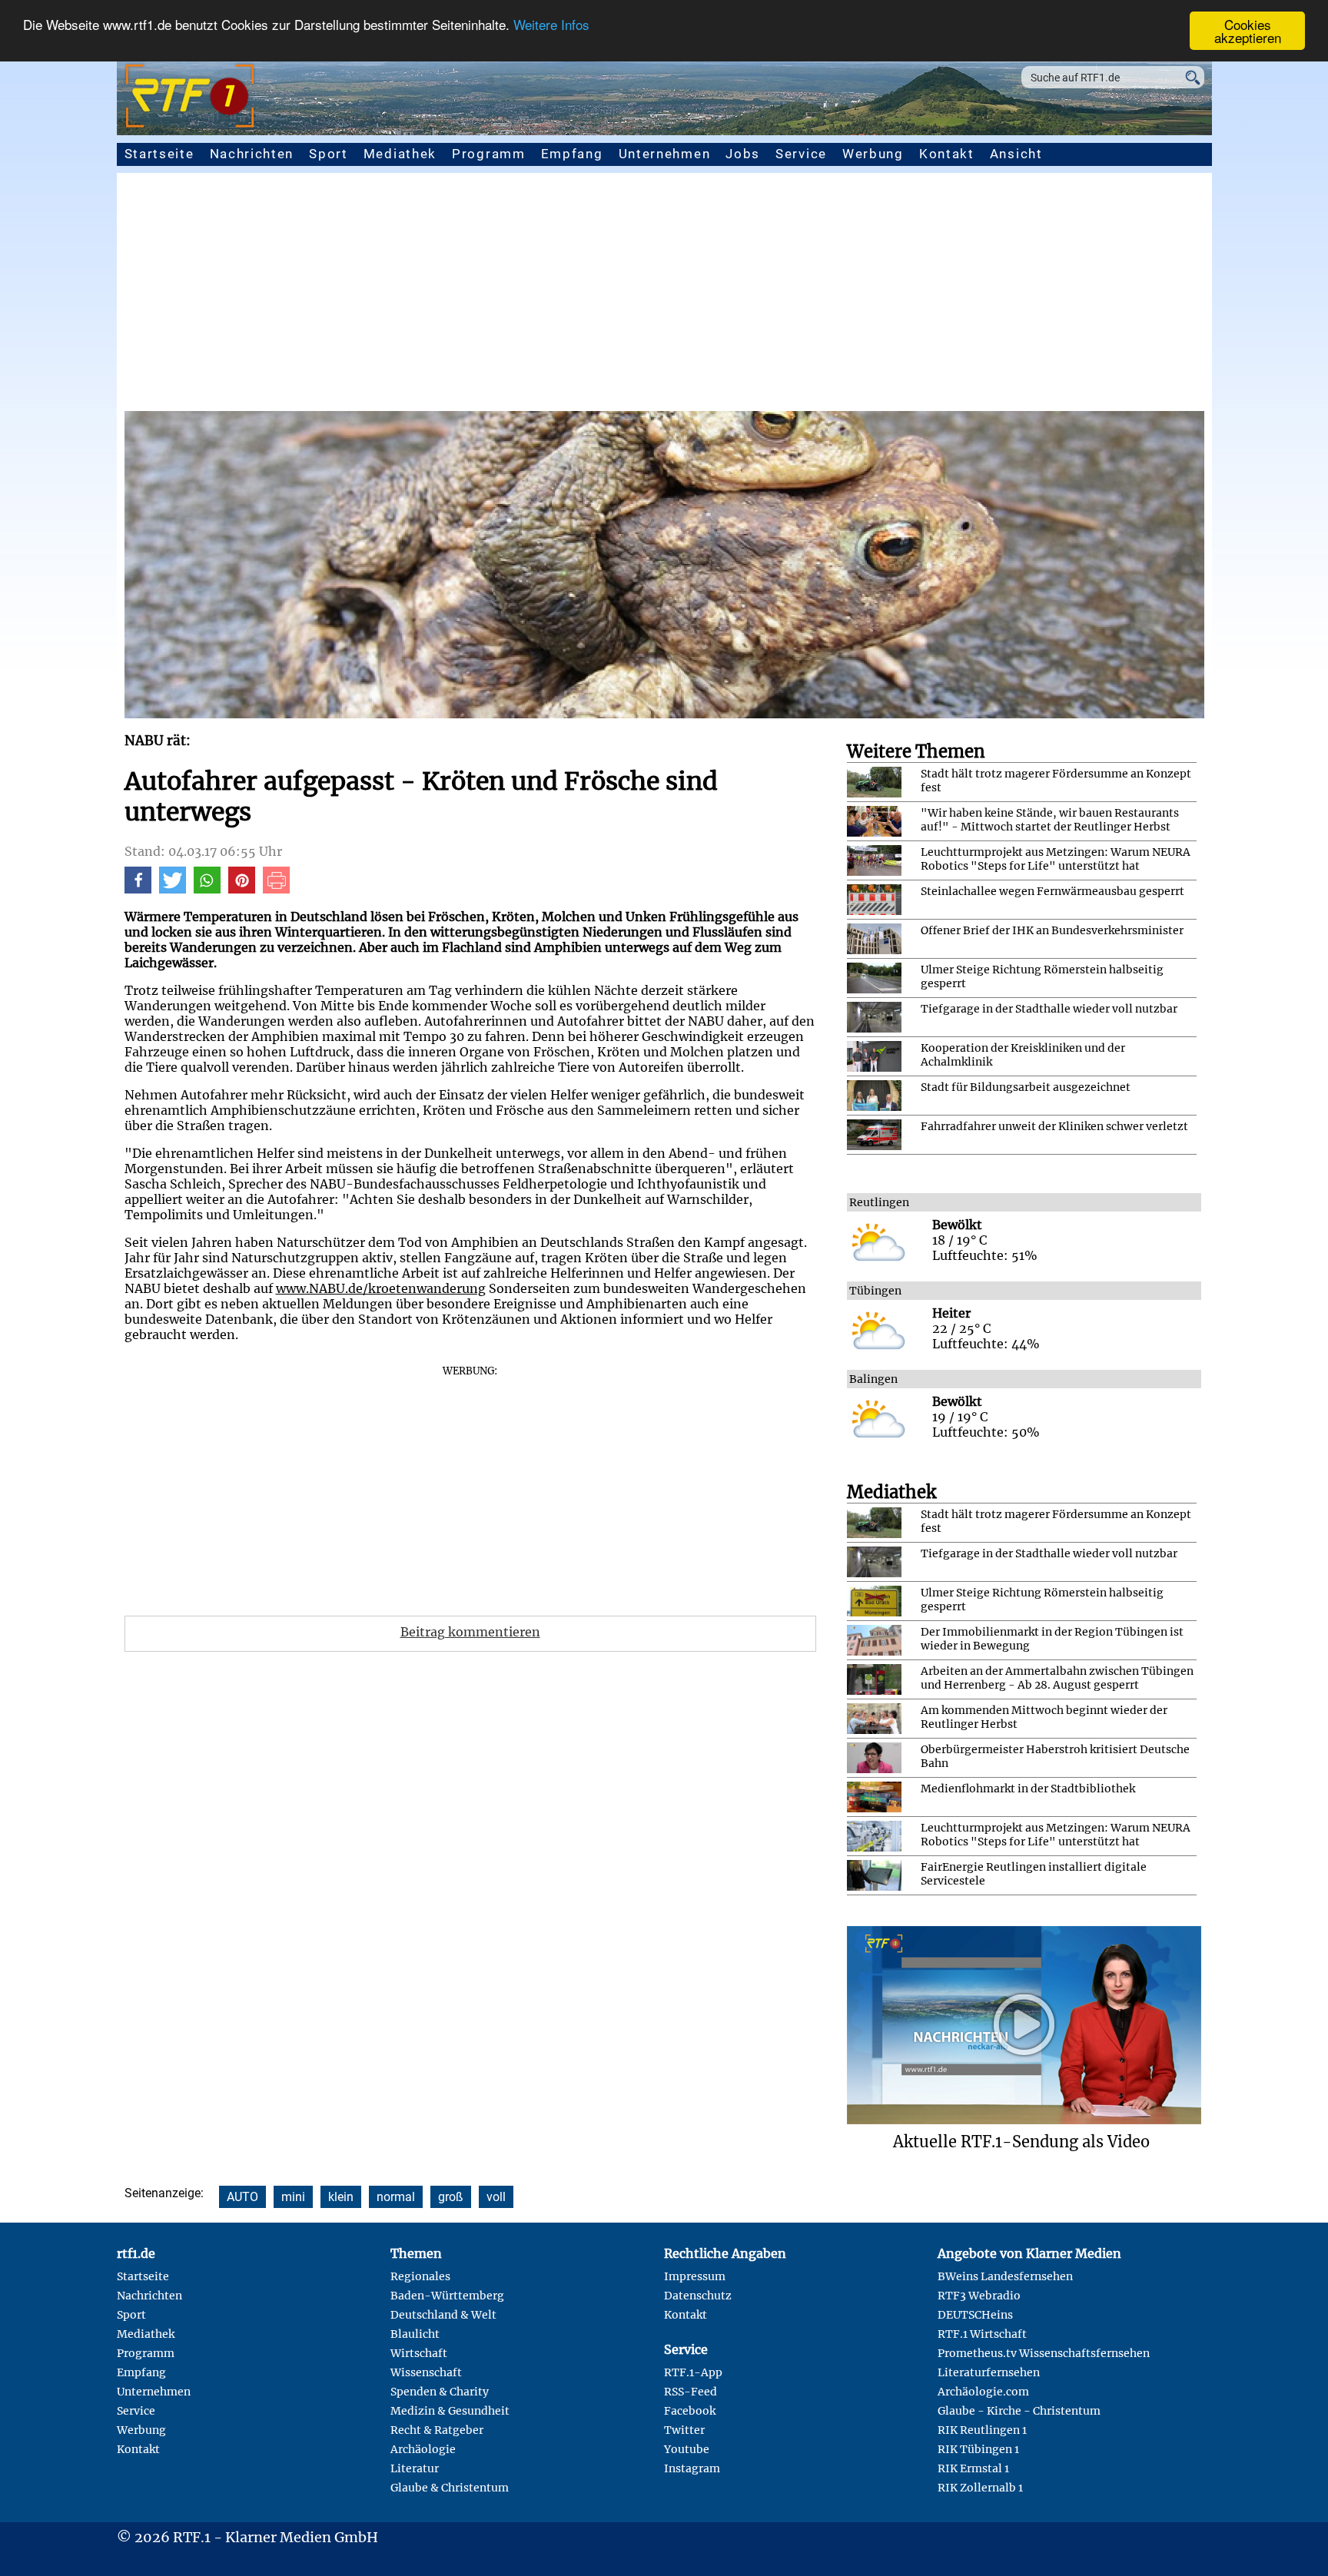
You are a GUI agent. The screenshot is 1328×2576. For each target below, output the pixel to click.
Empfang (572, 154)
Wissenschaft (426, 2372)
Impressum (695, 2276)
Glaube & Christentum (450, 2488)
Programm (489, 154)
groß (451, 2197)
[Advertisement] (664, 296)
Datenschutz (698, 2296)
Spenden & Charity (440, 2392)
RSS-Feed (691, 2392)
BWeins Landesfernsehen (1005, 2276)
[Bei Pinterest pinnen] (242, 889)
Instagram (692, 2468)
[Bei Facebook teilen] (138, 889)
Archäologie (423, 2449)
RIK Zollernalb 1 (980, 2488)
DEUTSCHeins (975, 2315)
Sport (329, 154)
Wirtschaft (419, 2353)
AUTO (242, 2197)
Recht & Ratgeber (437, 2430)
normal (396, 2197)
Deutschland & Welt (443, 2315)
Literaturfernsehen (989, 2372)
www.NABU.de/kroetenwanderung (381, 1288)
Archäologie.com (983, 2392)
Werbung (873, 154)
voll (496, 2197)
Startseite (159, 154)
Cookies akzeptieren (1248, 31)
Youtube (687, 2449)
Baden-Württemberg (447, 2296)
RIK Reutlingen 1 (982, 2430)
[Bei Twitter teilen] (173, 889)
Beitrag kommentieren (470, 1632)
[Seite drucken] (276, 889)
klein (341, 2197)
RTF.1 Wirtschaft (982, 2334)
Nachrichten (252, 154)
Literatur (415, 2468)
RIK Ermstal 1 (973, 2468)
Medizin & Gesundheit (450, 2411)
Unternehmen (665, 154)
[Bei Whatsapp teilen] (207, 889)
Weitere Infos (551, 25)
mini (293, 2197)
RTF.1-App (693, 2372)
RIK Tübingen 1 (978, 2449)
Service (801, 154)
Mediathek (400, 154)
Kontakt (947, 154)
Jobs (743, 154)
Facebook (690, 2411)
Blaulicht (415, 2334)
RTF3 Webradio (979, 2296)
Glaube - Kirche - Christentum (1019, 2411)
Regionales (420, 2276)
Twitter (684, 2430)
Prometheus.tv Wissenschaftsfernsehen (1044, 2353)
